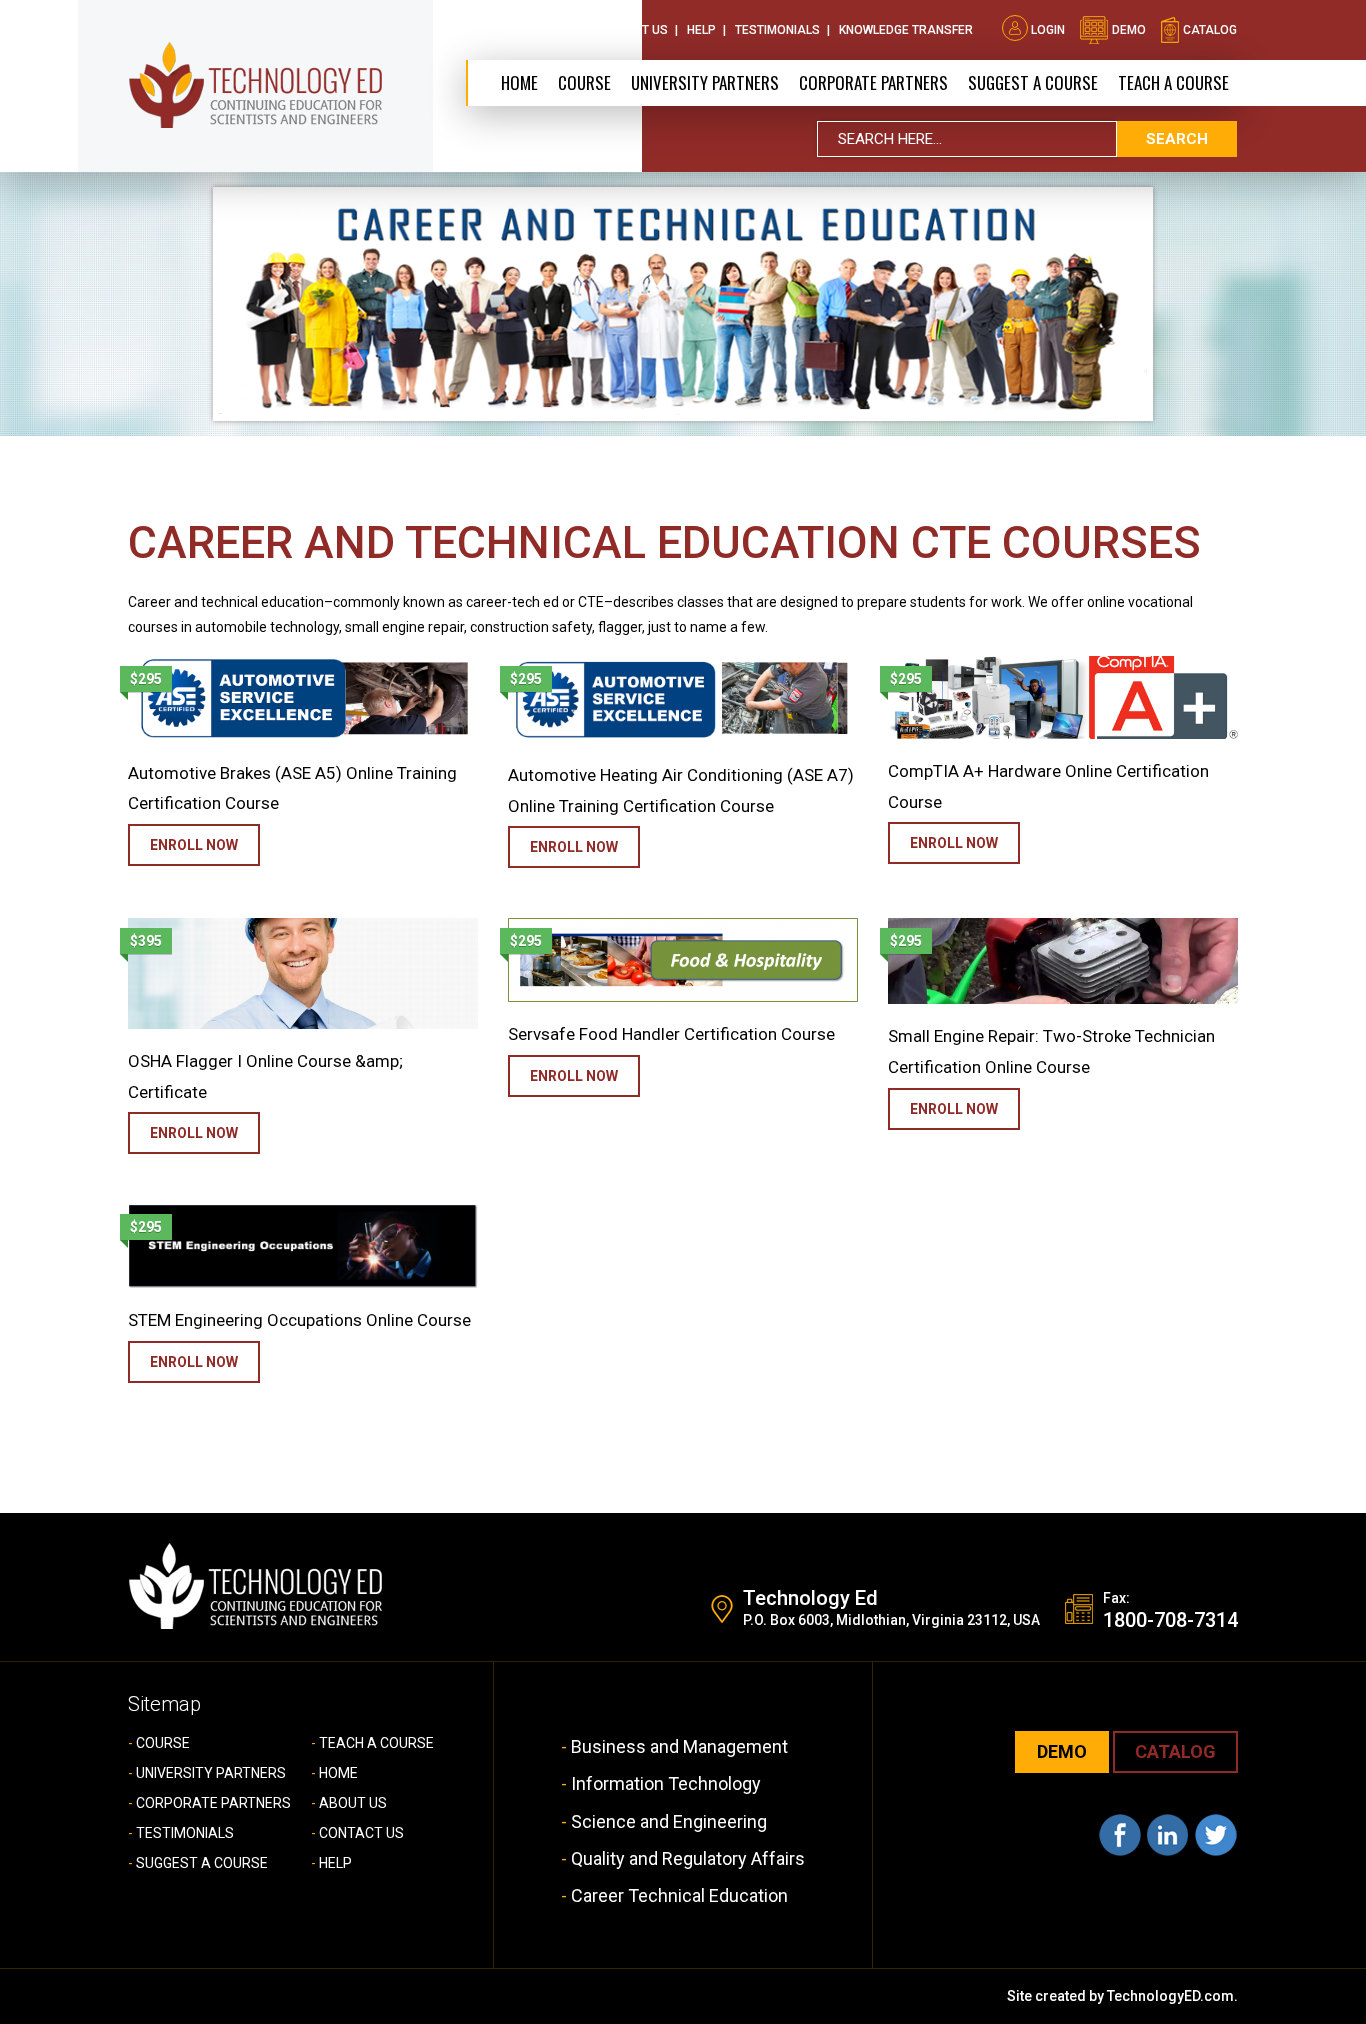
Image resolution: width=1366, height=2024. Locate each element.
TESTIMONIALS (185, 1833)
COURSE (163, 1743)
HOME (338, 1773)
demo (1127, 30)
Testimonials (777, 30)
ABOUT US (353, 1803)
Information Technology (666, 1783)
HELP (335, 1863)
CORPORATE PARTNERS (873, 82)
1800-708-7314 (1170, 1620)
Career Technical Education (679, 1895)
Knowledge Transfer (906, 30)
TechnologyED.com (1170, 1996)
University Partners (705, 82)
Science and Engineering (669, 1821)
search (1177, 139)
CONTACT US (361, 1833)
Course (584, 82)
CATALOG (1175, 1751)
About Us (545, 30)
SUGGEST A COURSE (1033, 82)
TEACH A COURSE (1173, 82)
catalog (1208, 30)
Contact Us (631, 30)
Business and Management (679, 1746)
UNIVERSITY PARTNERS (211, 1773)
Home (519, 82)
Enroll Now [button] (194, 845)
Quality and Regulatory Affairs (688, 1858)
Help (701, 30)
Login (1048, 30)
